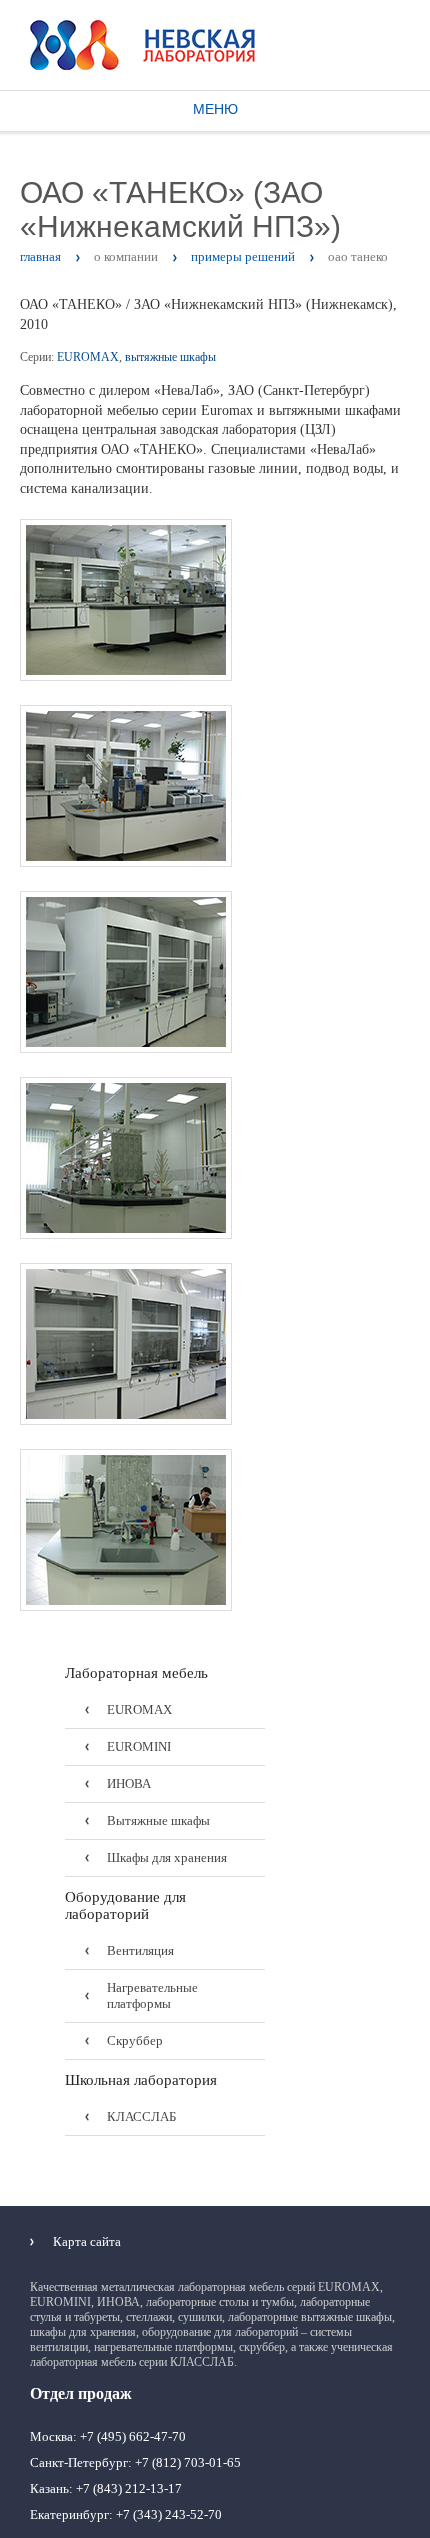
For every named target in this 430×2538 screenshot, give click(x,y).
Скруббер (135, 2040)
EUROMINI (139, 1746)
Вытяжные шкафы (158, 1820)
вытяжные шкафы (170, 357)
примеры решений (243, 256)
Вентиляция (140, 1950)
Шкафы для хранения (167, 1857)
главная (40, 256)
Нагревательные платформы (152, 1995)
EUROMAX (88, 357)
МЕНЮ (215, 109)
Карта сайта (87, 2241)
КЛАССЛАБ (141, 2116)
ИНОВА (129, 1783)
